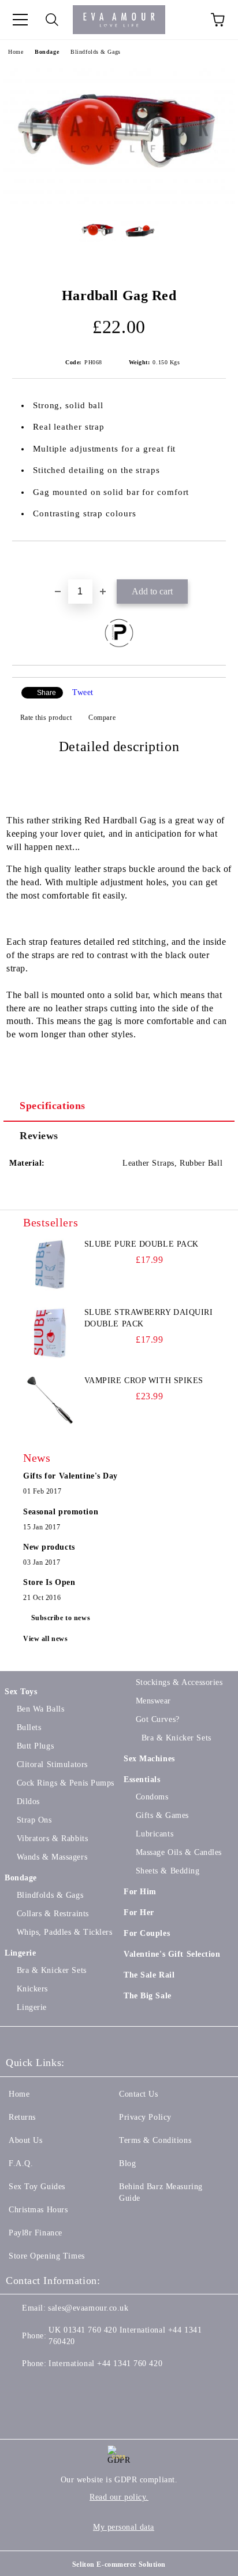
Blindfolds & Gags (96, 52)
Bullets (29, 1727)
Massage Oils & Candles (179, 1852)
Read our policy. (119, 2497)
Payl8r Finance (36, 2233)
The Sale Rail (149, 1975)
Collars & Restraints (53, 1914)
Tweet (83, 692)
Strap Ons (34, 1820)
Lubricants (155, 1834)
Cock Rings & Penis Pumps (66, 1783)
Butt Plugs (35, 1746)
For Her (139, 1912)
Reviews (39, 1136)
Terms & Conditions (155, 2140)
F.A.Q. (21, 2163)
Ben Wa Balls (40, 1709)
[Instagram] (72, 2387)
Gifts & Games (162, 1815)
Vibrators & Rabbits (52, 1838)
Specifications (53, 1106)
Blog (127, 2163)
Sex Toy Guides (37, 2187)
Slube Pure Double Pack (142, 1244)
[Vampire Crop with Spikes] (49, 1401)
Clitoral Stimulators (52, 1764)
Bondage (47, 52)
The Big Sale (148, 1996)
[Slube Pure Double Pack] (49, 1265)
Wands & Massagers (52, 1857)
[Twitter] (46, 2387)
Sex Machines (149, 1759)
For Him (140, 1892)
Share (47, 693)
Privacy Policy (145, 2117)
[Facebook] (21, 2387)
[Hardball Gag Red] (119, 202)
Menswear (153, 1701)
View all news (45, 1639)
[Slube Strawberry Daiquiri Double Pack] (49, 1333)
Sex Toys (21, 1692)
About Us (25, 2140)
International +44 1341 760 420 (105, 2364)
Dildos (28, 1801)
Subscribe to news (61, 1618)
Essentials (142, 1779)
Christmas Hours (38, 2210)
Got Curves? (158, 1719)
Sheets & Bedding (168, 1871)
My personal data (124, 2527)
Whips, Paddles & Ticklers (65, 1932)
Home (16, 52)
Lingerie (20, 1953)
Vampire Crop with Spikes (144, 1381)
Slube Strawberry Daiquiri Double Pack (149, 1318)
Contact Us (139, 2094)
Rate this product (46, 718)
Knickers (32, 1989)
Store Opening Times (47, 2256)
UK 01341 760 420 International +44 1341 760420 (125, 2336)
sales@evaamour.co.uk (88, 2308)
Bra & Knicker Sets (52, 1970)
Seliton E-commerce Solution (119, 2564)
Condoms (152, 1797)
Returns (22, 2117)
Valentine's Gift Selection (172, 1954)
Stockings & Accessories (179, 1682)
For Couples (147, 1933)
